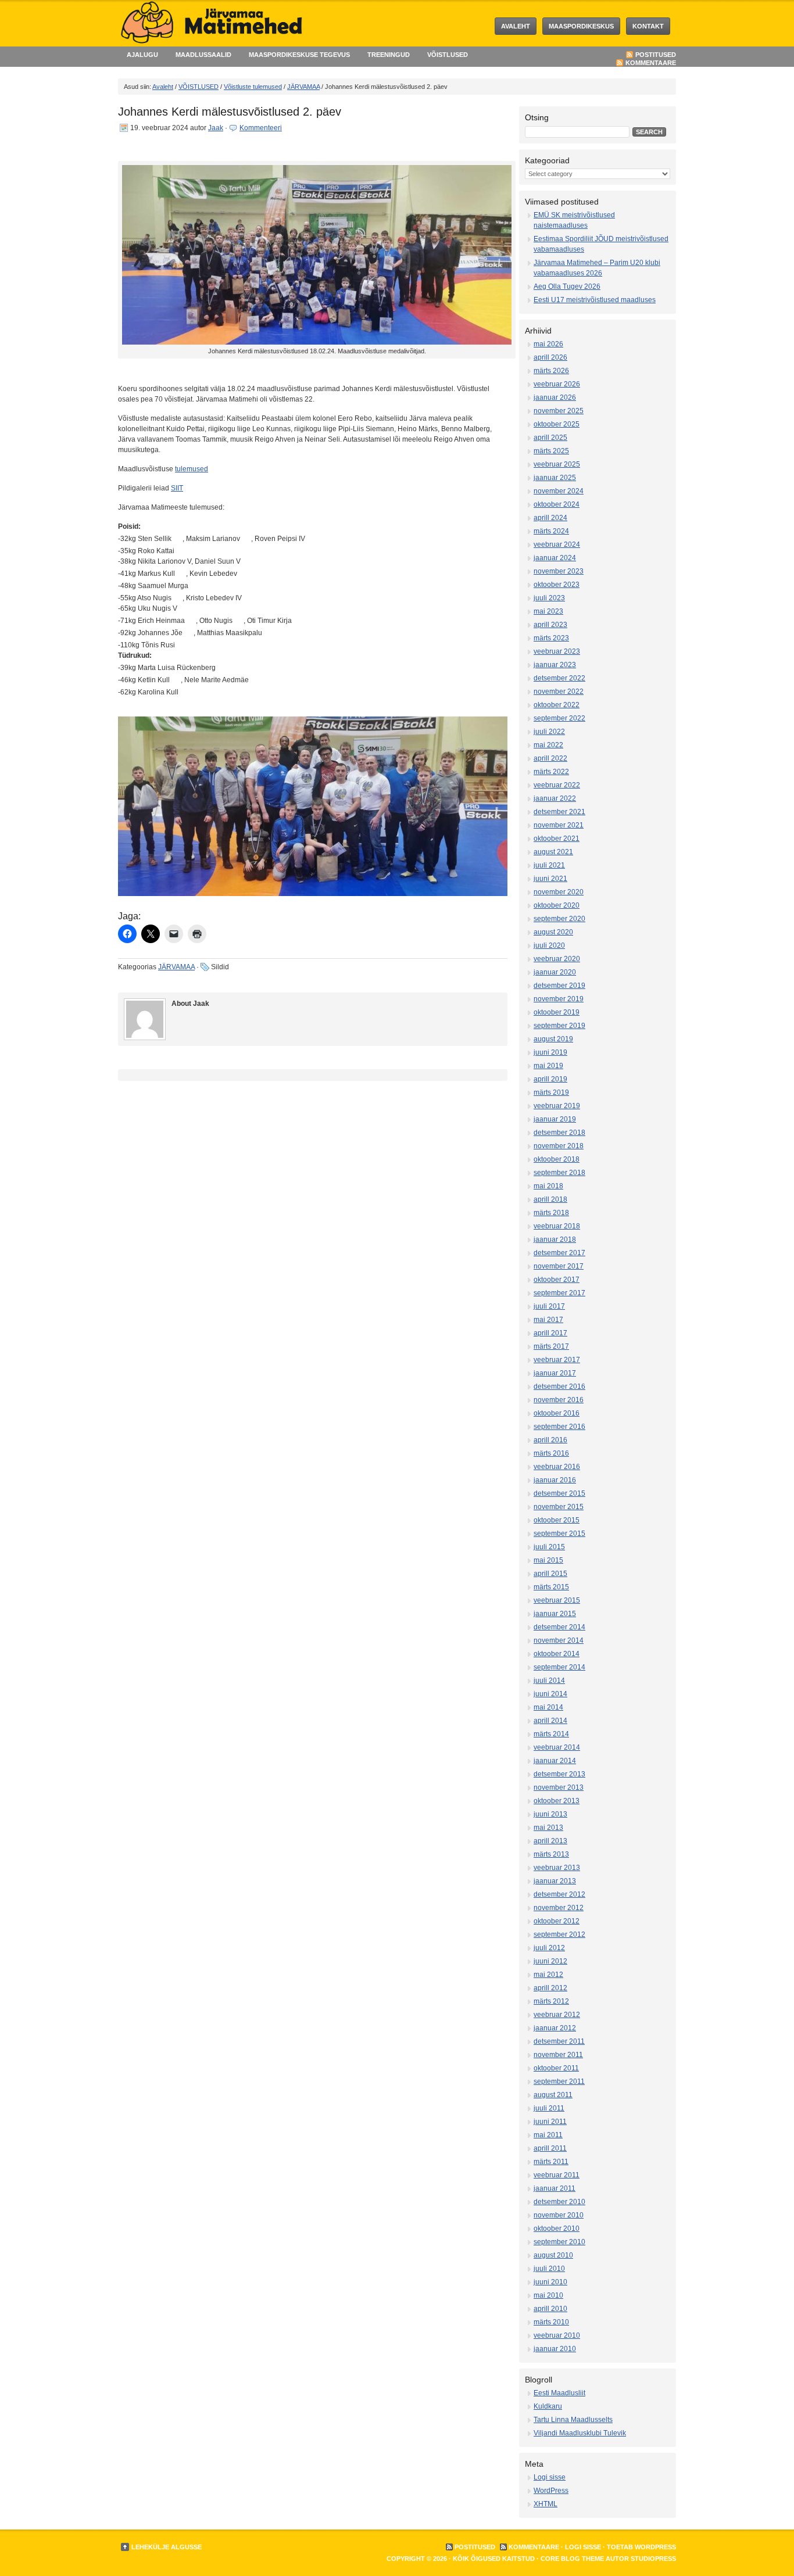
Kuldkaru (548, 2406)
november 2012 (559, 1908)
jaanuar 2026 (555, 397)
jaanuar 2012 (555, 2028)
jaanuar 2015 (555, 1614)
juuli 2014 (549, 1681)
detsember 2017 (559, 1253)
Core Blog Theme (572, 2559)
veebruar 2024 (557, 544)
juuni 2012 (550, 1961)
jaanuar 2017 (555, 1373)
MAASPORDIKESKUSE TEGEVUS (299, 55)
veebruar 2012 (557, 2015)
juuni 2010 (550, 2282)
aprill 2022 (550, 758)
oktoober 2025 (557, 424)
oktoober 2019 (557, 1012)
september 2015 (559, 1534)
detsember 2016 (559, 1386)
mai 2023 (548, 611)
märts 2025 (551, 451)
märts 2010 (551, 2322)
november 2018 (559, 1146)
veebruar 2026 (557, 384)
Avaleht (516, 26)
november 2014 (559, 1640)
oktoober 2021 (557, 839)
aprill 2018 (550, 1199)
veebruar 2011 (557, 2175)
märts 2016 (551, 1453)
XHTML (546, 2504)
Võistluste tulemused (253, 87)
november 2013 (559, 1787)
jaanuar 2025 (555, 478)
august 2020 (553, 932)
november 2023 (559, 571)
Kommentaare (651, 63)
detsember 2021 (559, 812)
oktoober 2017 (557, 1280)
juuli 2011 (549, 2108)
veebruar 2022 (557, 785)
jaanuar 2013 (555, 1881)
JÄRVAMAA (303, 87)
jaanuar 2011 (555, 2188)
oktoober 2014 (557, 1654)
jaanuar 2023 (555, 665)
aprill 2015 (550, 1574)
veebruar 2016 (557, 1467)
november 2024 (559, 491)
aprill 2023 (550, 625)
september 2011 (559, 2081)
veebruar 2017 (557, 1360)
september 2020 (559, 919)
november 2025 (559, 411)
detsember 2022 (559, 678)
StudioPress (653, 2559)
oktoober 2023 (557, 585)
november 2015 (559, 1507)
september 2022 (559, 718)
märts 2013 (551, 1854)
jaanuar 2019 (555, 1119)
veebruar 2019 (557, 1106)
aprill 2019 (550, 1079)
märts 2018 (551, 1213)
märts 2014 (551, 1734)
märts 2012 (551, 2001)
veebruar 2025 (557, 464)
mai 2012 (548, 1975)
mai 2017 (548, 1320)
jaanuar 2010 (555, 2349)
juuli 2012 (549, 1948)
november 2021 (559, 825)
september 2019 (559, 1026)
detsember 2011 (559, 2041)
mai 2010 (548, 2295)
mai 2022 (548, 745)
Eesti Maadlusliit (559, 2393)
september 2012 (559, 1934)
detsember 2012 (559, 1894)
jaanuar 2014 (555, 1761)
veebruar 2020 (557, 959)
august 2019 (553, 1039)
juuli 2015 (549, 1547)
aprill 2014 (550, 1721)
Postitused (656, 55)
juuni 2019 (550, 1052)
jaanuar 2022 (555, 798)
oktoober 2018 (557, 1159)
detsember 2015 (559, 1493)
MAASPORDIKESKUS (581, 26)
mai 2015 (548, 1560)
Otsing (537, 117)
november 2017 (559, 1266)
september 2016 (559, 1427)
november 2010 (559, 2215)
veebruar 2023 (557, 651)
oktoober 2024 (557, 504)
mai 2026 (548, 344)
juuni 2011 (550, 2122)
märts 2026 (551, 371)
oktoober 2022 (557, 705)
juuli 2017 (549, 1306)
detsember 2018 (559, 1133)
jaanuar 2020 (555, 972)
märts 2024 (551, 531)
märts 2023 (551, 638)
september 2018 (559, 1173)
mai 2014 (548, 1707)
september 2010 (559, 2242)
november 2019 (559, 999)
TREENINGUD (389, 55)
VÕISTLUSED (448, 55)
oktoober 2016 (557, 1413)
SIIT (177, 488)
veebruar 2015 (557, 1600)
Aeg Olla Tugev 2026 (567, 286)
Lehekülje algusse (167, 2547)
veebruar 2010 (557, 2335)
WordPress (551, 2491)
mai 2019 (548, 1066)
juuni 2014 (550, 1694)
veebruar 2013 (557, 1868)
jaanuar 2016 (555, 1480)
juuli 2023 (549, 598)
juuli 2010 (549, 2269)
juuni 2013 (550, 1814)
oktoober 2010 (557, 2229)
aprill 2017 (550, 1333)
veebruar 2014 (557, 1747)
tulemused (192, 469)
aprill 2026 (550, 357)
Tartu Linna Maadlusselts (573, 2420)
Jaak (216, 128)
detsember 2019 (559, 986)
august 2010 (553, 2255)
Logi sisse (550, 2477)
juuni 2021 (550, 879)
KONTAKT (648, 26)
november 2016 (559, 1400)
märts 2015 (551, 1587)
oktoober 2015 (557, 1520)
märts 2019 (551, 1092)
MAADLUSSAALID (203, 55)
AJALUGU (142, 55)
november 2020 (559, 892)
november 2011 (558, 2055)
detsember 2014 (559, 1627)
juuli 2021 (549, 865)
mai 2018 (548, 1186)
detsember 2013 (559, 1774)
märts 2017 (551, 1346)
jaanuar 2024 (555, 558)
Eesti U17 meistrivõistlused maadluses (595, 300)
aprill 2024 (550, 518)
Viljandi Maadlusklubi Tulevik (580, 2433)
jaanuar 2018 (555, 1239)
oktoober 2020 (557, 905)
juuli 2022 (549, 732)
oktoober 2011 (556, 2068)
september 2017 (559, 1293)
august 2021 (553, 852)
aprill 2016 (550, 1440)
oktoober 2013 (557, 1801)
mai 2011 (548, 2135)
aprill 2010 (550, 2309)
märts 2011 (551, 2162)
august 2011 (553, 2095)
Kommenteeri (261, 128)
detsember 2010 (559, 2202)
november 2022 (559, 692)
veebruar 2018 (557, 1226)
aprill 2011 (550, 2148)
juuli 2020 (549, 945)
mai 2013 (548, 1828)
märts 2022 (551, 772)
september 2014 (559, 1667)
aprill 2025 (550, 438)
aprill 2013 (550, 1841)
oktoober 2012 (557, 1921)
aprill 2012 (550, 1988)
